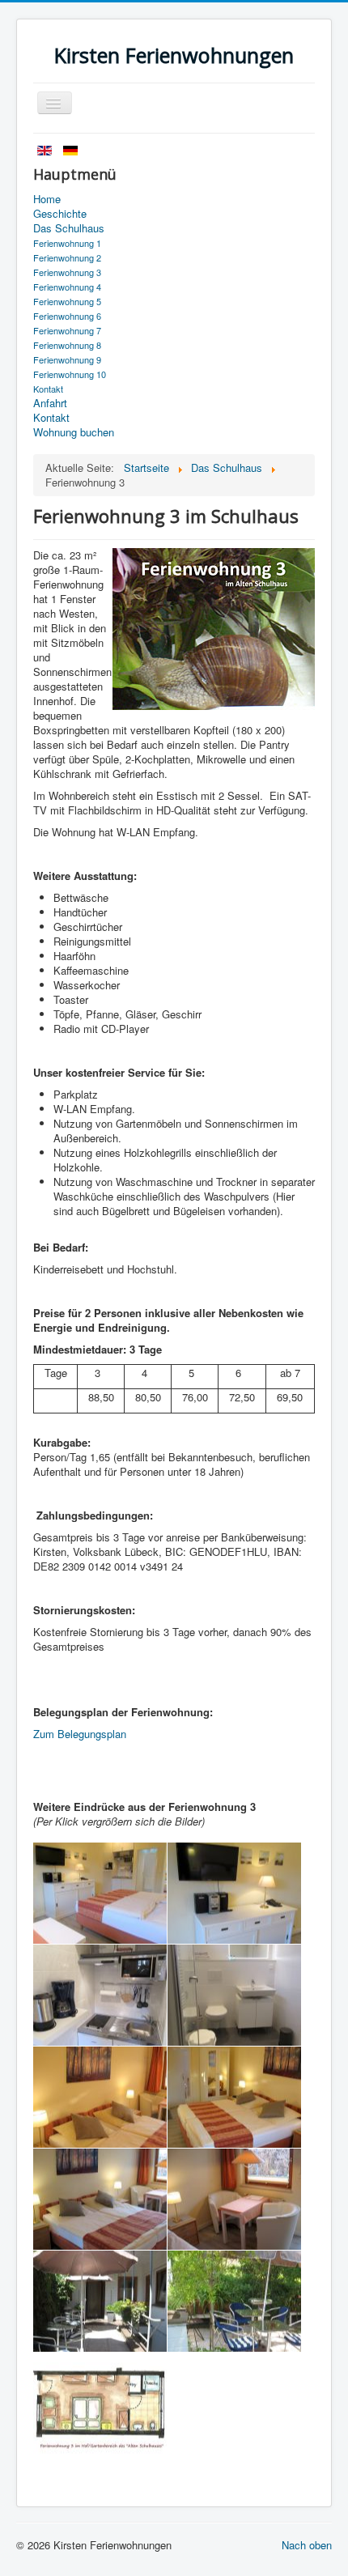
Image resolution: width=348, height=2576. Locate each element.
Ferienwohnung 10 (70, 374)
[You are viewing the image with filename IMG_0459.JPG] (234, 1893)
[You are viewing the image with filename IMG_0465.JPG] (100, 1995)
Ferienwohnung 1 (67, 243)
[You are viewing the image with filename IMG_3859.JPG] (100, 2199)
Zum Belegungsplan (80, 1734)
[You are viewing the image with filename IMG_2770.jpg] (234, 1995)
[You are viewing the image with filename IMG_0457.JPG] (100, 1893)
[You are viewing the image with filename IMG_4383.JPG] (100, 2301)
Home (47, 199)
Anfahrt (50, 403)
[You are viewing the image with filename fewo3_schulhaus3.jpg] (100, 2403)
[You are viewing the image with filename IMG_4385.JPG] (234, 2301)
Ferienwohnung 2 (67, 257)
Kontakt (48, 389)
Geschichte (60, 214)
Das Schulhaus (69, 228)
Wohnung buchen (74, 432)
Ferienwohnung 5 (67, 301)
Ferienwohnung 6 (67, 316)
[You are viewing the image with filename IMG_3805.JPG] (234, 2097)
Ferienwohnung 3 (67, 272)
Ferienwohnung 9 (67, 359)
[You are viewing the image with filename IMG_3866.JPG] (234, 2199)
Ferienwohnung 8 (67, 345)
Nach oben (307, 2545)
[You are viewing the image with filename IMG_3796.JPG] (100, 2097)
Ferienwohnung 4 (67, 287)
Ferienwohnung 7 (67, 330)
